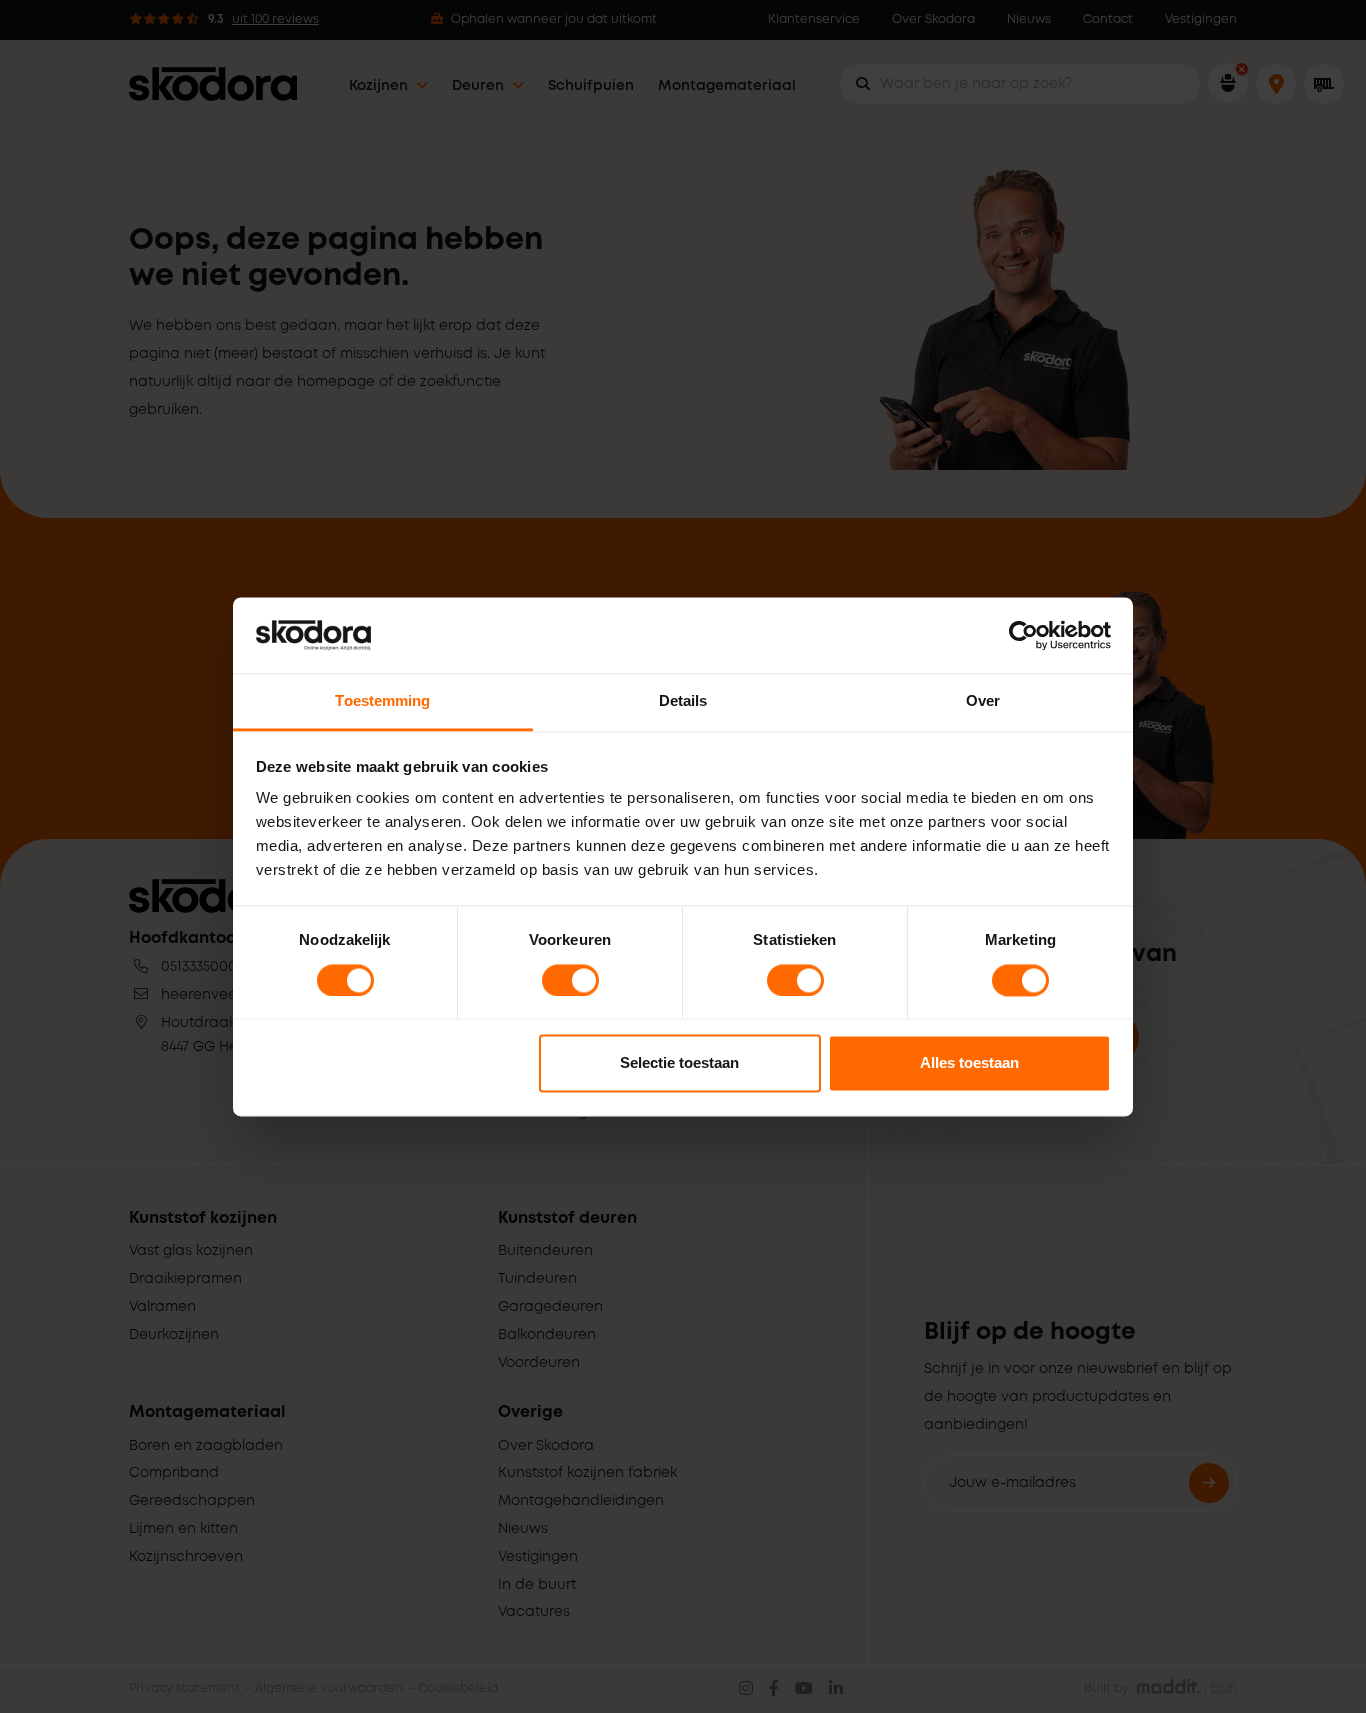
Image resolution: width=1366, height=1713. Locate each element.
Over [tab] (983, 701)
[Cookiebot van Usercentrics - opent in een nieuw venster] (1023, 635)
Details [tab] (683, 701)
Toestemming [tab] (382, 701)
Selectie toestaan (679, 1063)
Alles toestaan (969, 1063)
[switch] (570, 980)
